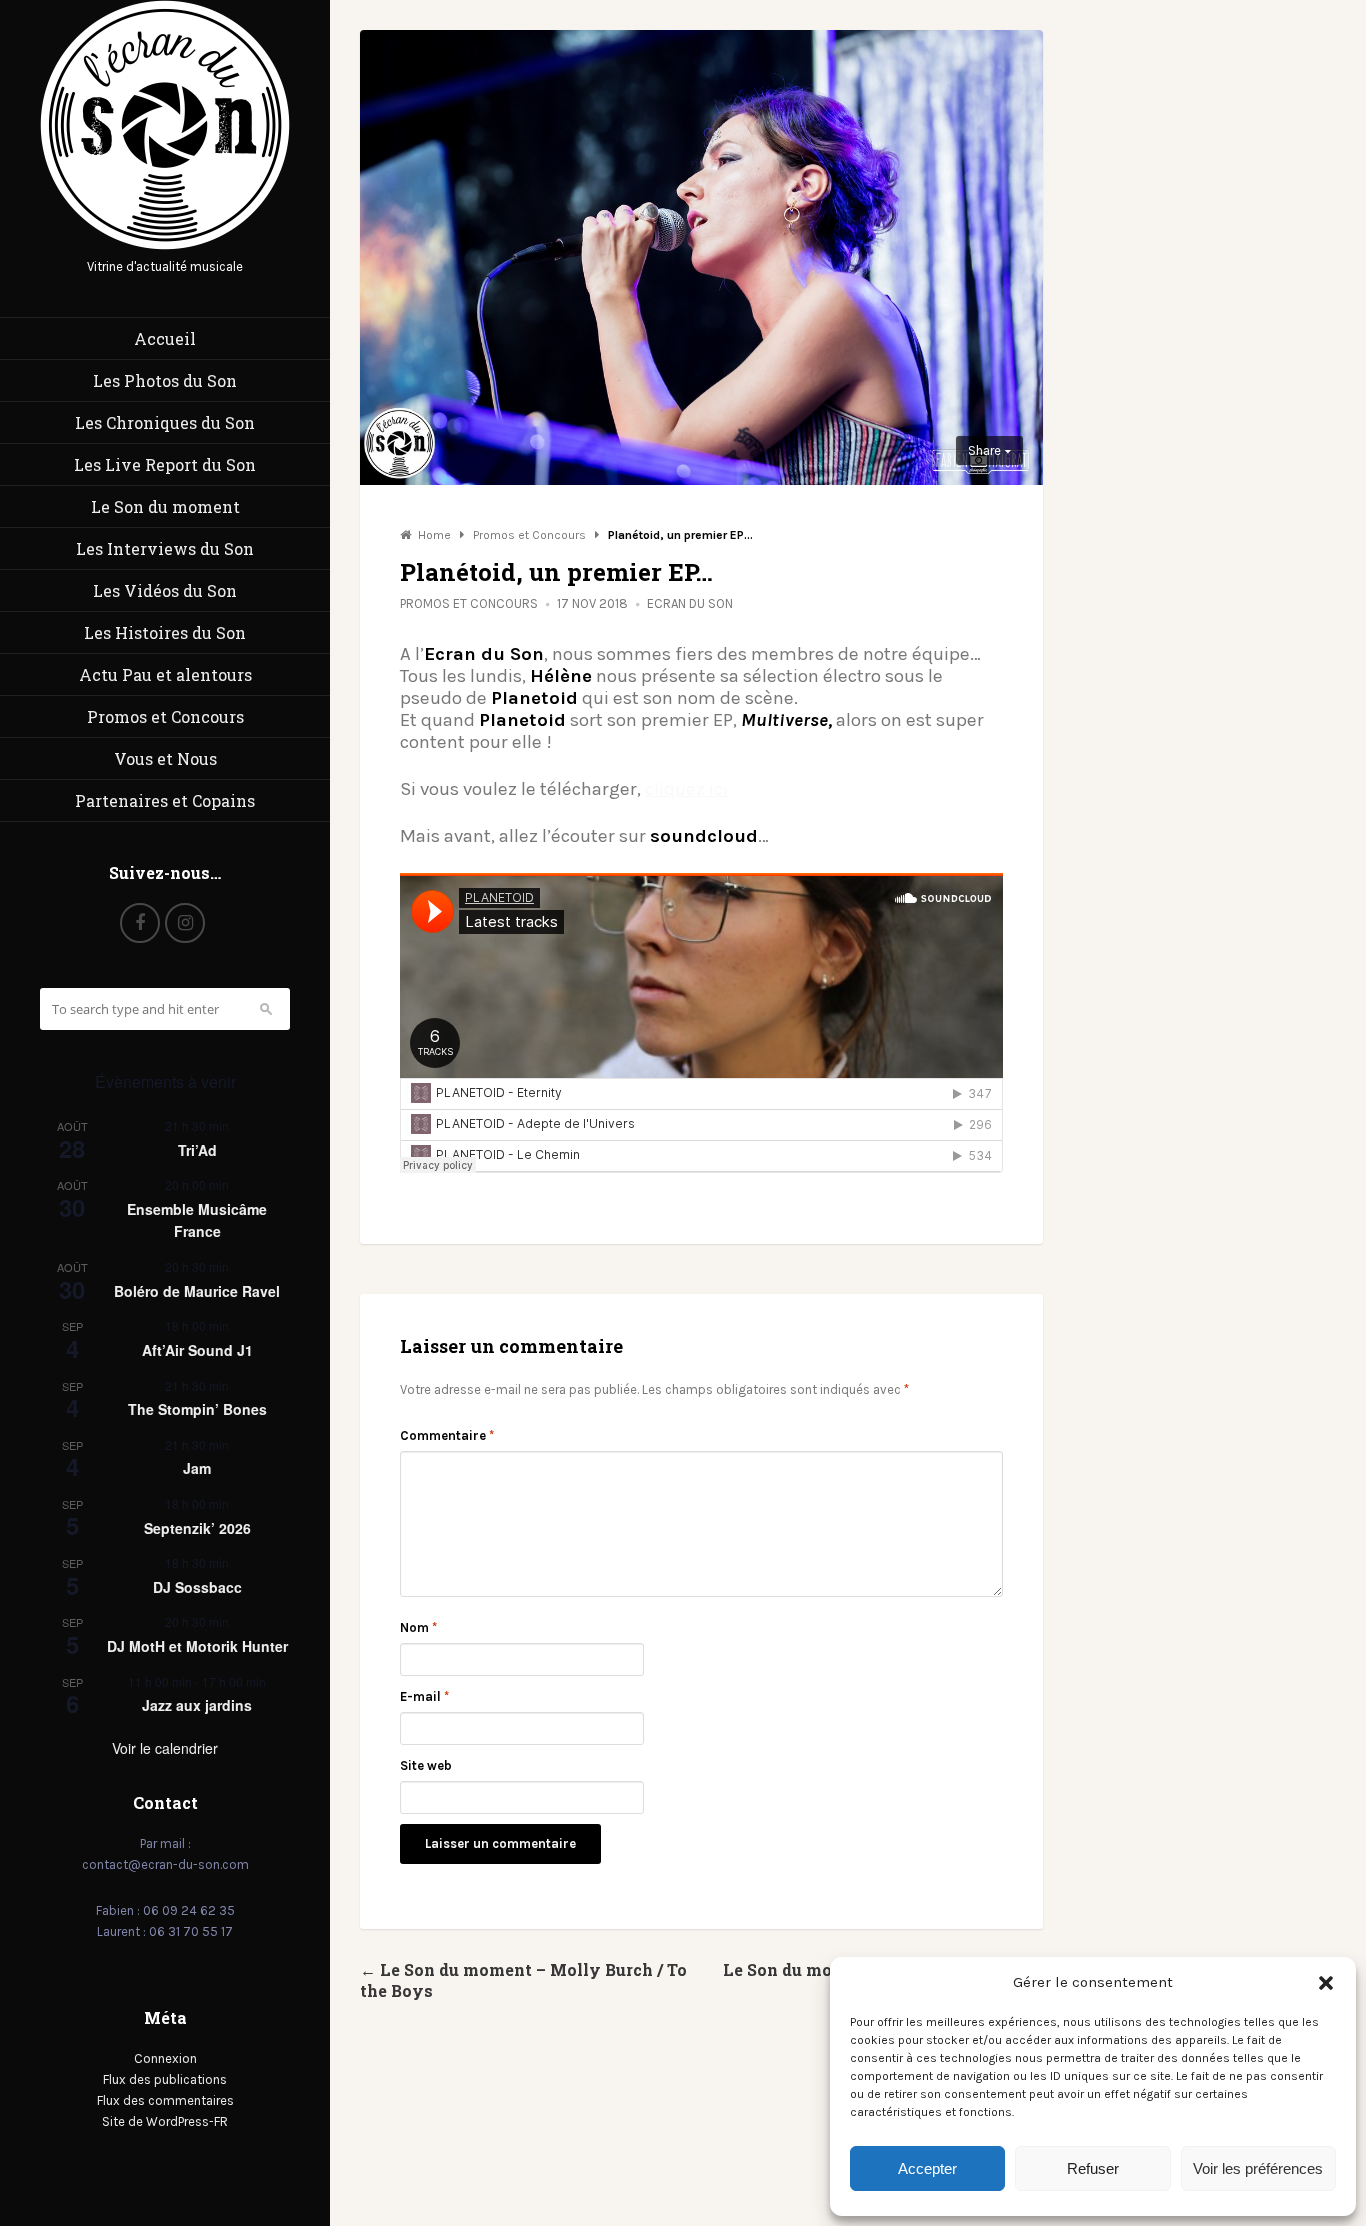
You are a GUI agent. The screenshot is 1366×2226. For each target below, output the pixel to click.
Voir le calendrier (165, 1748)
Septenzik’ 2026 (197, 1528)
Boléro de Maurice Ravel (197, 1291)
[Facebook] (140, 923)
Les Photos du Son (165, 380)
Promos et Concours (165, 716)
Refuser (1093, 2168)
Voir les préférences (1258, 2168)
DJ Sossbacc (197, 1587)
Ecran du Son (690, 603)
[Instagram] (185, 923)
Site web (426, 1765)
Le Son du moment (165, 506)
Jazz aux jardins (197, 1705)
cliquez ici (686, 789)
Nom (418, 1627)
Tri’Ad (197, 1150)
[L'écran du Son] (165, 245)
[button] (1326, 1983)
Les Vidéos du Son (165, 590)
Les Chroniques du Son (165, 422)
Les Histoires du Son (165, 632)
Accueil (165, 338)
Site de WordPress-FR (165, 2121)
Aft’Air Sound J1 (197, 1350)
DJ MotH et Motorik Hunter (197, 1646)
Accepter (927, 2168)
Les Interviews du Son (165, 548)
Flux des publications (165, 2079)
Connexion (165, 2058)
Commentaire (447, 1435)
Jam (197, 1468)
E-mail (424, 1696)
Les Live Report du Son (165, 464)
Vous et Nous (165, 758)
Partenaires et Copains (165, 800)
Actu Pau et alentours (165, 674)
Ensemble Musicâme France (197, 1220)
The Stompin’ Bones (197, 1409)
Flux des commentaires (165, 2100)
